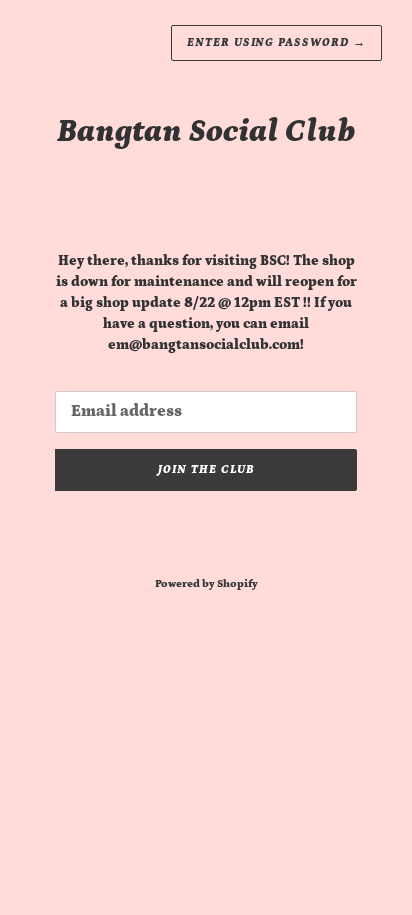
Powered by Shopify (206, 583)
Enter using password (276, 42)
